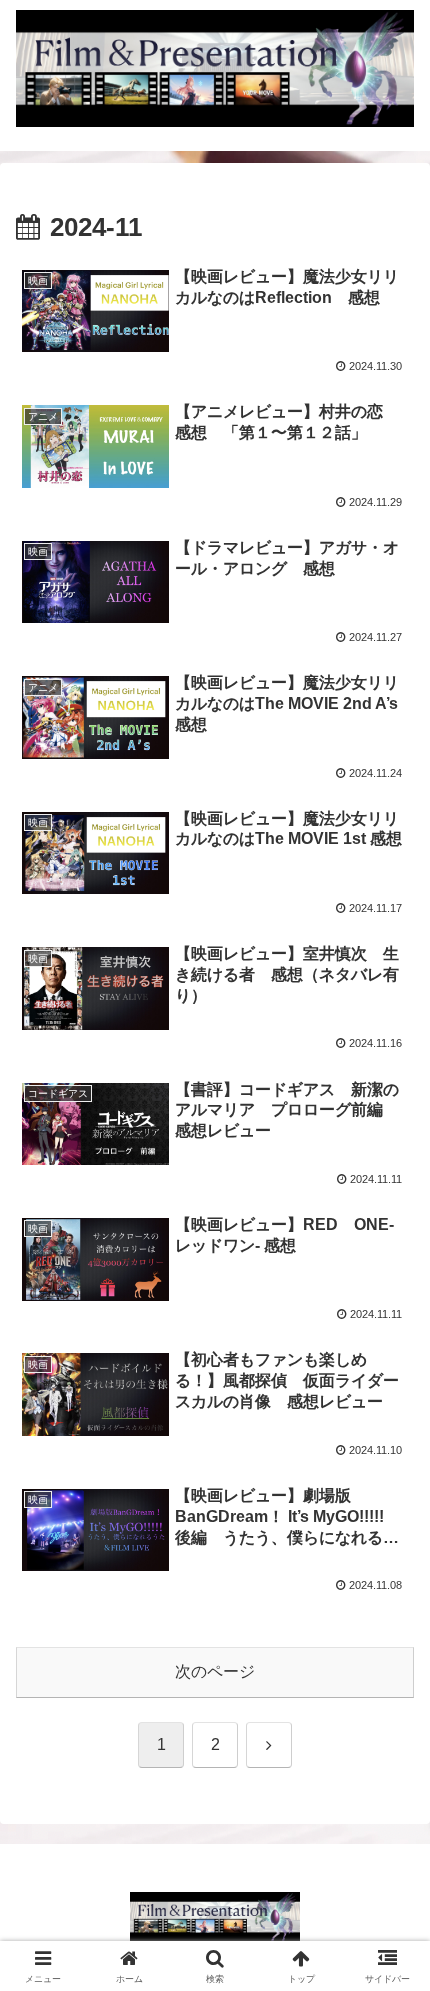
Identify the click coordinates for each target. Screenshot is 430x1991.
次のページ (215, 1671)
